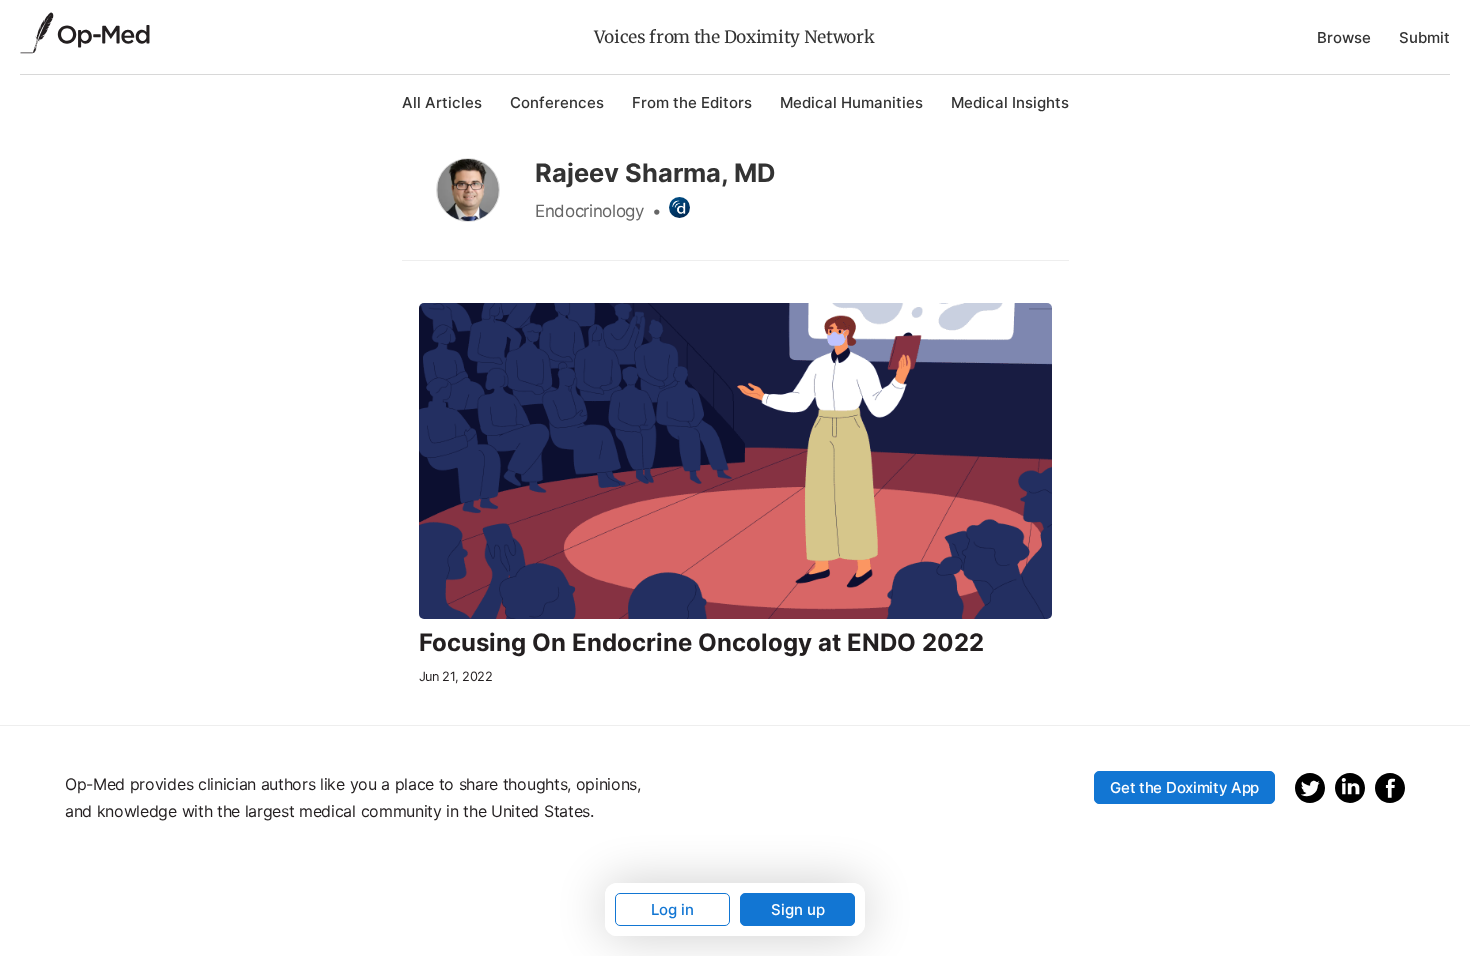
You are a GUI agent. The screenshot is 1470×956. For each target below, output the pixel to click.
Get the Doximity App (1184, 787)
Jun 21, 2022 (456, 676)
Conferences (557, 102)
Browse (1344, 37)
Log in (672, 909)
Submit (1424, 37)
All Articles (442, 102)
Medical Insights (1010, 102)
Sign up (798, 909)
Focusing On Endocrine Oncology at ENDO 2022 (701, 643)
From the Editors (692, 102)
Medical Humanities (851, 102)
